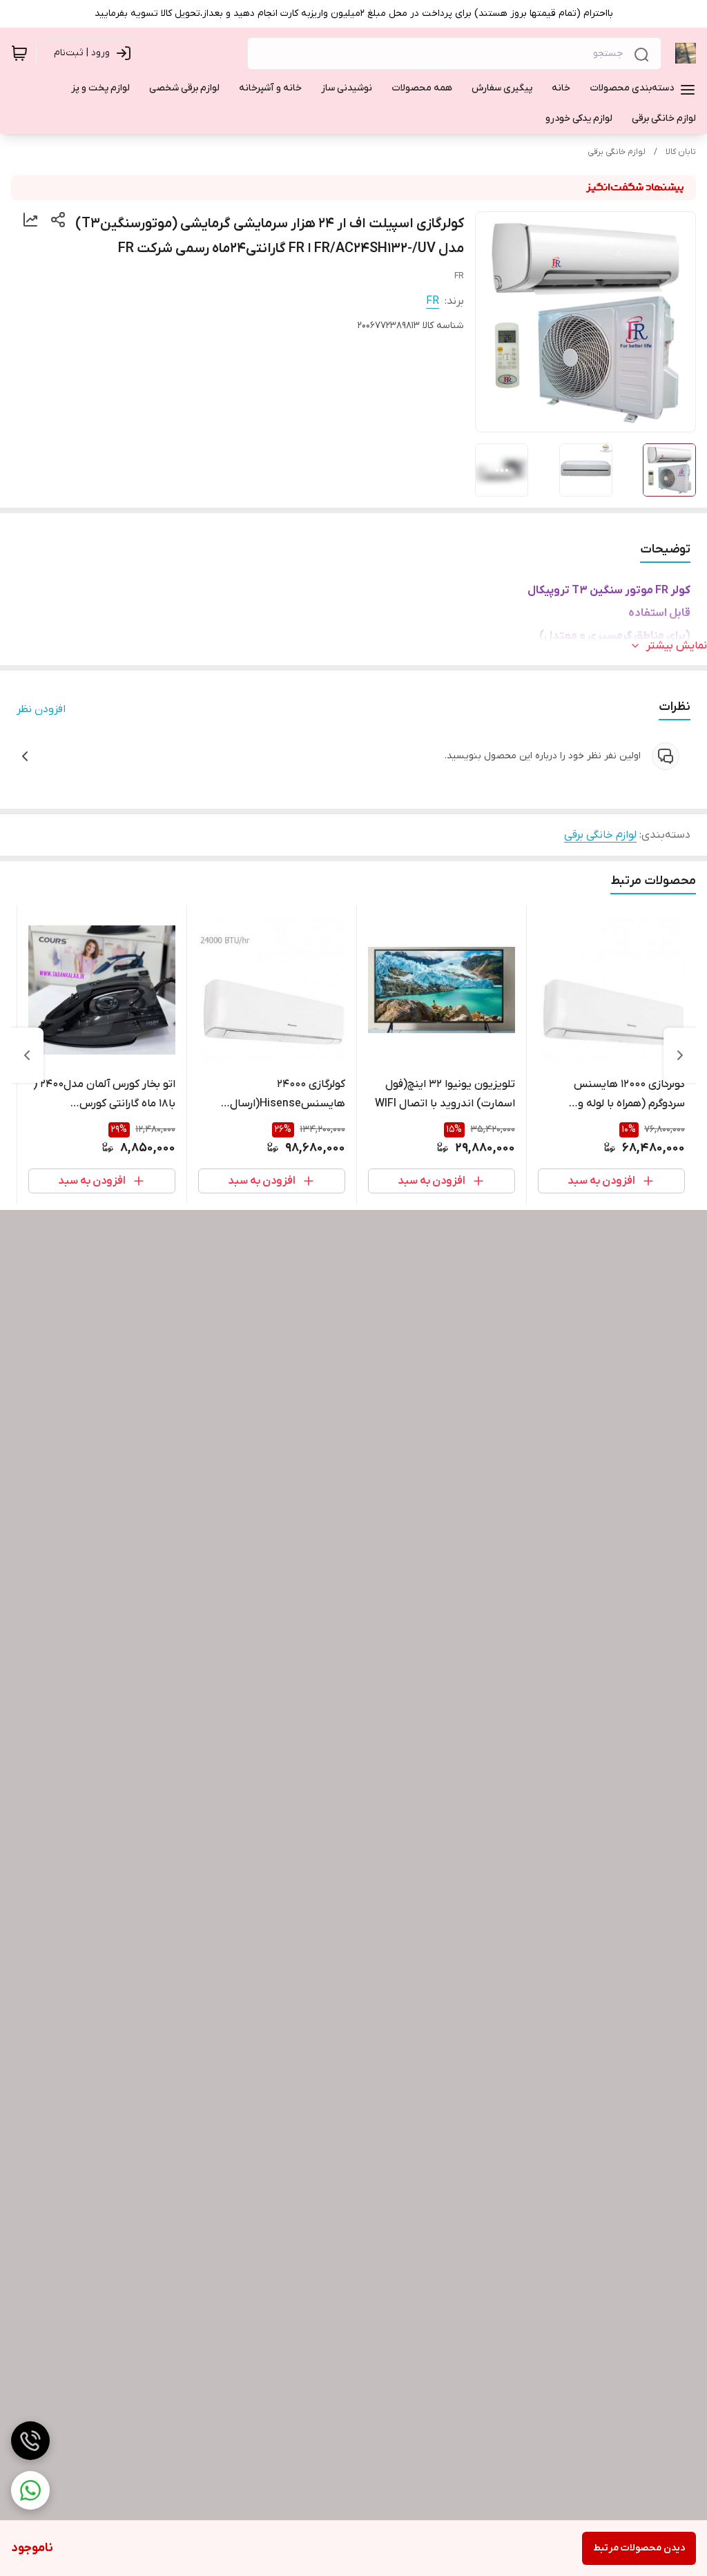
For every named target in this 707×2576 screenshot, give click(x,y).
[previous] (680, 1055)
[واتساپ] (30, 2490)
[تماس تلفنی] (30, 2441)
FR (433, 301)
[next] (27, 1055)
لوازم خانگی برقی (617, 152)
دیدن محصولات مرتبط (639, 2548)
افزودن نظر (41, 709)
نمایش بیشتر (677, 646)
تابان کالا (681, 152)
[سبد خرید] (19, 53)
